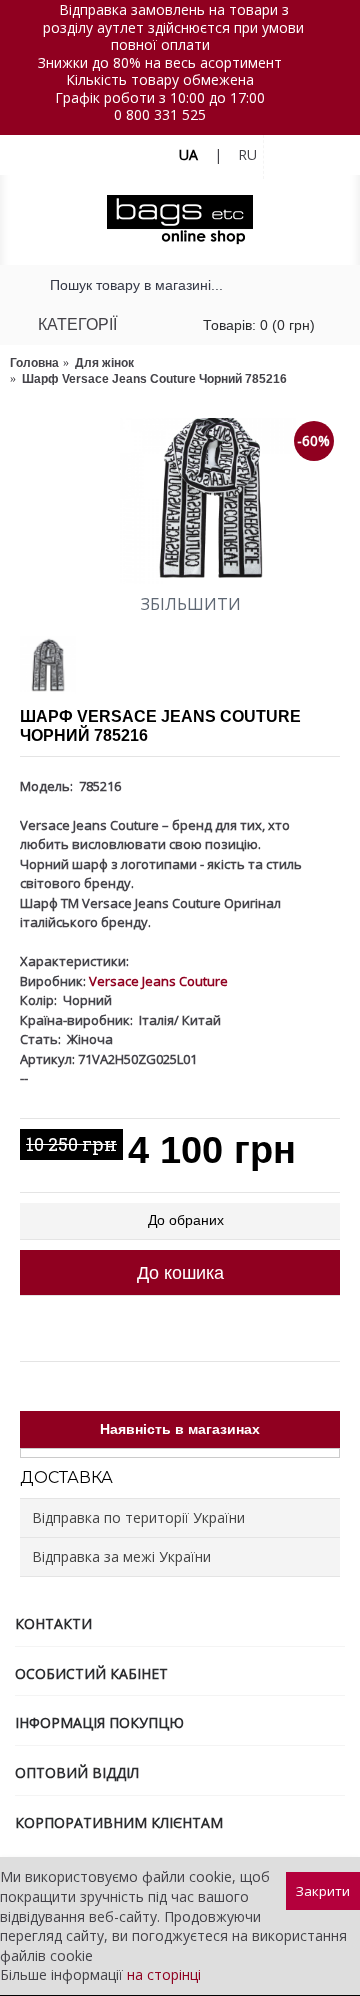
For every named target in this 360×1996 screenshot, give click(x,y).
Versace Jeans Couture (158, 981)
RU (247, 154)
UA (188, 154)
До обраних (186, 1220)
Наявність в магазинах (180, 1429)
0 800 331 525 (160, 114)
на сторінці (164, 1974)
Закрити (323, 1891)
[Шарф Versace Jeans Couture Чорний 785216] (180, 501)
